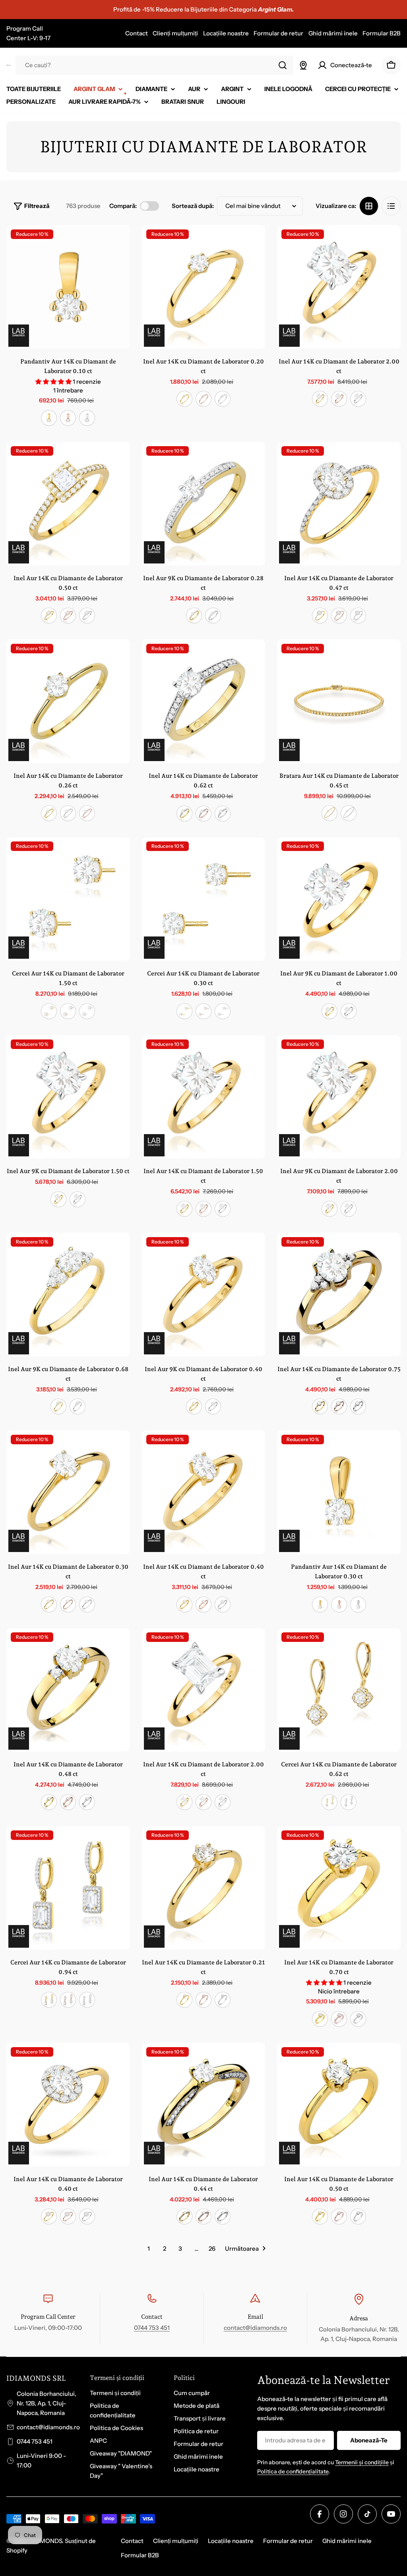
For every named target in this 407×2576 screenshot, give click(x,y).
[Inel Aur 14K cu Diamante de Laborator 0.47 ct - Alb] (358, 616)
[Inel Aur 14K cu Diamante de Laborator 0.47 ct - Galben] (320, 616)
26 (212, 2249)
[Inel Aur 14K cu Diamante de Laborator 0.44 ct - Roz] (203, 2217)
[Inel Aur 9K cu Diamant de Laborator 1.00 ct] (339, 899)
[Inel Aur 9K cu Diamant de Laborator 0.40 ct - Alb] (213, 1407)
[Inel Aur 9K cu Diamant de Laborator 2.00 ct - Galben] (329, 1209)
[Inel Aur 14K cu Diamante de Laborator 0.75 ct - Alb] (358, 1407)
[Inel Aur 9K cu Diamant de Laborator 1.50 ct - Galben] (58, 1199)
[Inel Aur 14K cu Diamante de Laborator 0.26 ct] (68, 701)
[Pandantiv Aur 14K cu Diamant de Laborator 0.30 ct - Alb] (358, 1605)
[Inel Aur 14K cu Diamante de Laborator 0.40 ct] (68, 2105)
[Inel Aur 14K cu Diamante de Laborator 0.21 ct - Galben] (184, 2000)
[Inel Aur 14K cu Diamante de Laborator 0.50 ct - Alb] (87, 616)
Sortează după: (193, 206)
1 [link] (149, 2249)
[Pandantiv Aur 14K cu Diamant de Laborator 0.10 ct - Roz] (68, 418)
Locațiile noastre (226, 33)
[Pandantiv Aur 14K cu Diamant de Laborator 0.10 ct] (68, 287)
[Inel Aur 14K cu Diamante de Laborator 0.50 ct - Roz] (68, 616)
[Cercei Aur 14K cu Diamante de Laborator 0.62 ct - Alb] (349, 1802)
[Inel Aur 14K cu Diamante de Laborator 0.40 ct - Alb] (87, 2217)
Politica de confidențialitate (293, 2471)
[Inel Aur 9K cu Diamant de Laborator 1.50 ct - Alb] (78, 1199)
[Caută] (283, 65)
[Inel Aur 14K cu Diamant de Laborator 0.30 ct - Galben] (49, 1605)
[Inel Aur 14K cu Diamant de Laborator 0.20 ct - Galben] (184, 399)
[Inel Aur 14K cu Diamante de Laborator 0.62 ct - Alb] (223, 814)
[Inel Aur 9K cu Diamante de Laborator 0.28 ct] (204, 504)
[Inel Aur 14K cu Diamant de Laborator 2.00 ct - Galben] (320, 399)
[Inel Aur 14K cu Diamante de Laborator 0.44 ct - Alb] (223, 2217)
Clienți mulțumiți (175, 33)
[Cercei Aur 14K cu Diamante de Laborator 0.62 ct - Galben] (329, 1802)
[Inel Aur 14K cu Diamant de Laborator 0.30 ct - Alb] (87, 1605)
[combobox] (155, 65)
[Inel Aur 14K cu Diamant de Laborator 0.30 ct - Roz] (68, 1605)
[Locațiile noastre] (303, 65)
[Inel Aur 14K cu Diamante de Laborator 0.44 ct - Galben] (184, 2217)
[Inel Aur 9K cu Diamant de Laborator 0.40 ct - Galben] (194, 1407)
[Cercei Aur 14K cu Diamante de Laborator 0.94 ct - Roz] (68, 2000)
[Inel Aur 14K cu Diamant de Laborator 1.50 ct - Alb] (223, 1209)
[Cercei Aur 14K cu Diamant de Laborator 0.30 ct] (204, 899)
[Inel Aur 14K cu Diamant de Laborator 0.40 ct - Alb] (223, 1605)
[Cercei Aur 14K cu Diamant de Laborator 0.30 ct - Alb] (223, 1011)
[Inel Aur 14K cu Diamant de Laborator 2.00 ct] (339, 287)
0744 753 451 (152, 2328)
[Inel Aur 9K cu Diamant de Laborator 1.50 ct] (68, 1097)
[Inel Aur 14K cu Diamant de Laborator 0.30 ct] (68, 1492)
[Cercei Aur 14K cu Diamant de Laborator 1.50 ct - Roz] (68, 1011)
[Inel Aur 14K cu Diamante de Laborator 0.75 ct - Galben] (320, 1407)
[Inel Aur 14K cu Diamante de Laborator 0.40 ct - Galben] (49, 2217)
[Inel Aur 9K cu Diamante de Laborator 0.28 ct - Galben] (194, 616)
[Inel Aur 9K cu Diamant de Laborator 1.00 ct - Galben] (329, 1011)
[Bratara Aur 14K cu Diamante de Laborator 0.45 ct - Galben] (329, 813)
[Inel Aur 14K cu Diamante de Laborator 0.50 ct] (68, 504)
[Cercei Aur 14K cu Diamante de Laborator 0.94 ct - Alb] (87, 2000)
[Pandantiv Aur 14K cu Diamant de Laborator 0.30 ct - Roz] (339, 1605)
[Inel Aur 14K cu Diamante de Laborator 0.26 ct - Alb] (68, 813)
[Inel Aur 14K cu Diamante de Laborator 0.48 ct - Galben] (49, 1802)
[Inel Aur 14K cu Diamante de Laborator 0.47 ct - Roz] (339, 616)
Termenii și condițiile (362, 2462)
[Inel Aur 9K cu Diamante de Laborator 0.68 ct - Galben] (58, 1407)
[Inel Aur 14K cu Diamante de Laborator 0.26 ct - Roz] (87, 813)
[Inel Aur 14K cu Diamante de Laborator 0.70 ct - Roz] (339, 2019)
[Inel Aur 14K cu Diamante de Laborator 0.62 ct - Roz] (203, 814)
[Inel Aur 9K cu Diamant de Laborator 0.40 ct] (204, 1295)
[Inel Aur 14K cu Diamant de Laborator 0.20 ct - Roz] (203, 399)
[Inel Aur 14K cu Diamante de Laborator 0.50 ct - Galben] (49, 616)
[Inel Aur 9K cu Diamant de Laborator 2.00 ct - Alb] (349, 1209)
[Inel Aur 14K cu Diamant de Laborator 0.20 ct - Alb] (223, 399)
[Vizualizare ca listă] (391, 206)
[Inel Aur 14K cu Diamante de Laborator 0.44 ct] (204, 2105)
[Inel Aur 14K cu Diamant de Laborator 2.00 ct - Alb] (358, 399)
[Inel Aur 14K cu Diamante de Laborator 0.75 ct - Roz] (339, 1407)
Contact (137, 33)
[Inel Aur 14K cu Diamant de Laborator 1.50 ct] (204, 1097)
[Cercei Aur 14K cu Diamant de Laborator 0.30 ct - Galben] (184, 1011)
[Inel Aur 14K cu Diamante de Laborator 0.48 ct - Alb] (87, 1802)
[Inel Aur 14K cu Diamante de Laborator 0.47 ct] (339, 504)
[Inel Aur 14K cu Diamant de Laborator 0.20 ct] (204, 287)
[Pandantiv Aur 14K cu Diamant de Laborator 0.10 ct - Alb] (87, 418)
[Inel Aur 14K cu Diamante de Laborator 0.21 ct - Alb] (223, 2000)
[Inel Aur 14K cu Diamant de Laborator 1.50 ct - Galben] (184, 1209)
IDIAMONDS (45, 2541)
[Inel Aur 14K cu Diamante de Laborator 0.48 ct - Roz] (68, 1802)
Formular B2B (382, 33)
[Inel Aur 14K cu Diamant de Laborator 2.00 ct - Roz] (339, 399)
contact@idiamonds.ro (255, 2328)
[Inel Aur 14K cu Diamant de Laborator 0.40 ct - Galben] (184, 1605)
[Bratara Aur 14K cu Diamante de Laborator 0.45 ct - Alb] (349, 813)
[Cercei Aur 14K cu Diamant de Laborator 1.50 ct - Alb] (87, 1011)
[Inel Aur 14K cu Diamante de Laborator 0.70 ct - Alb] (358, 2019)
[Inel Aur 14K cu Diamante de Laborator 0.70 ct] (339, 1888)
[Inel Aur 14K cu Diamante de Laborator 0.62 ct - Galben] (184, 814)
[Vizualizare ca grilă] (369, 206)
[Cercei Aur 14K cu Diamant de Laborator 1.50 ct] (68, 899)
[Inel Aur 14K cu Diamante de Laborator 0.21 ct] (204, 1888)
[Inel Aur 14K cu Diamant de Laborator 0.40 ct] (204, 1492)
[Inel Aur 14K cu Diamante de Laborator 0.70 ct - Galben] (320, 2019)
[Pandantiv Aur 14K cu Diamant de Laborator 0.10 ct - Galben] (49, 418)
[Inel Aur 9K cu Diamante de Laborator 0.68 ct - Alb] (78, 1407)
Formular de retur (278, 33)
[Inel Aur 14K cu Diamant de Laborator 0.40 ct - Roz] (203, 1605)
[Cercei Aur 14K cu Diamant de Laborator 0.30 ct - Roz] (203, 1011)
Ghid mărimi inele (333, 33)
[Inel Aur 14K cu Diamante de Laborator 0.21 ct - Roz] (203, 2000)
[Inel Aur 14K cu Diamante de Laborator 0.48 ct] (68, 1690)
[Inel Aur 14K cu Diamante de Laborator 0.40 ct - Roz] (68, 2217)
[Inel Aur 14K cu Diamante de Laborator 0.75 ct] (339, 1295)
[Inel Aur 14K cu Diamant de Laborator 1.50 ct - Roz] (203, 1209)
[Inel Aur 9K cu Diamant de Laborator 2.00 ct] (339, 1097)
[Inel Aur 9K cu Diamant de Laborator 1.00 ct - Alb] (349, 1011)
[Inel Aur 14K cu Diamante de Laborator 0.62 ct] (204, 701)
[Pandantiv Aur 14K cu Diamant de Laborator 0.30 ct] (339, 1492)
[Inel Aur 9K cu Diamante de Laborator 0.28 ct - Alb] (213, 616)
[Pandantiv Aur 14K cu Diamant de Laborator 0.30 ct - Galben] (320, 1605)
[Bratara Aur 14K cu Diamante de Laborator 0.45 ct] (339, 701)
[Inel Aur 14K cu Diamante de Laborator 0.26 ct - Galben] (49, 813)
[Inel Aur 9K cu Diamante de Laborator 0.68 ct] (68, 1295)
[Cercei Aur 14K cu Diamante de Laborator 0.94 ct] (68, 1888)
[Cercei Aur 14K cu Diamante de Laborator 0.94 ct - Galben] (49, 2000)
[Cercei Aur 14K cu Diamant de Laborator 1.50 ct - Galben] (49, 1011)
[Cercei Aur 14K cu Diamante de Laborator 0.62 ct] (339, 1690)
